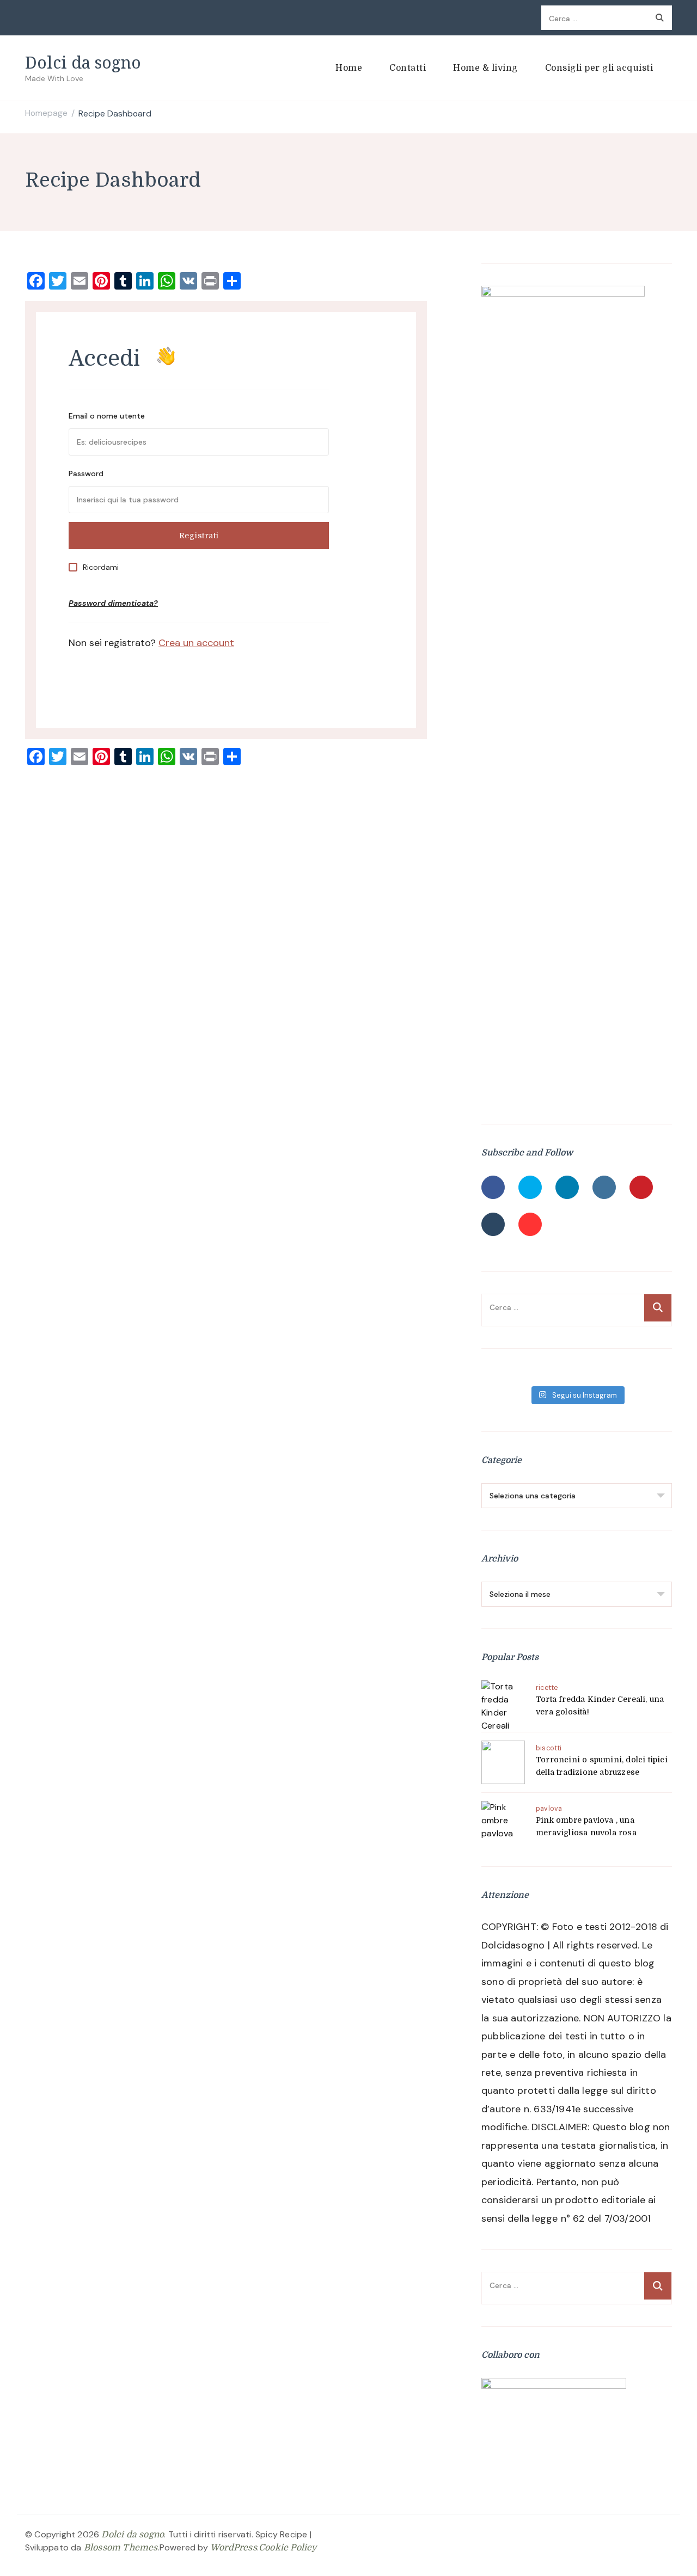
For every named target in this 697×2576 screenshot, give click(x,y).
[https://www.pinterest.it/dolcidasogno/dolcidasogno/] (641, 1187)
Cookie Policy (288, 2548)
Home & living (485, 68)
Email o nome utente (107, 416)
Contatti (408, 68)
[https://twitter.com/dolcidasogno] (530, 1187)
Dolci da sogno (83, 62)
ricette (547, 1688)
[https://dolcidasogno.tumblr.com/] (493, 1224)
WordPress (234, 2548)
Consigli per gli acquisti (599, 68)
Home (349, 68)
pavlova (549, 1809)
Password (86, 474)
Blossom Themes (121, 2548)
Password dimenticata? (113, 603)
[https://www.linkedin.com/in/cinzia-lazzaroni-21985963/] (567, 1187)
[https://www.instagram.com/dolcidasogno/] (604, 1187)
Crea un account (196, 643)
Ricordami (101, 567)
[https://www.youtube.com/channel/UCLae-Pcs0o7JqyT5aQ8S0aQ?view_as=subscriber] (530, 1224)
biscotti (549, 1748)
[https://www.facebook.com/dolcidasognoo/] (493, 1187)
